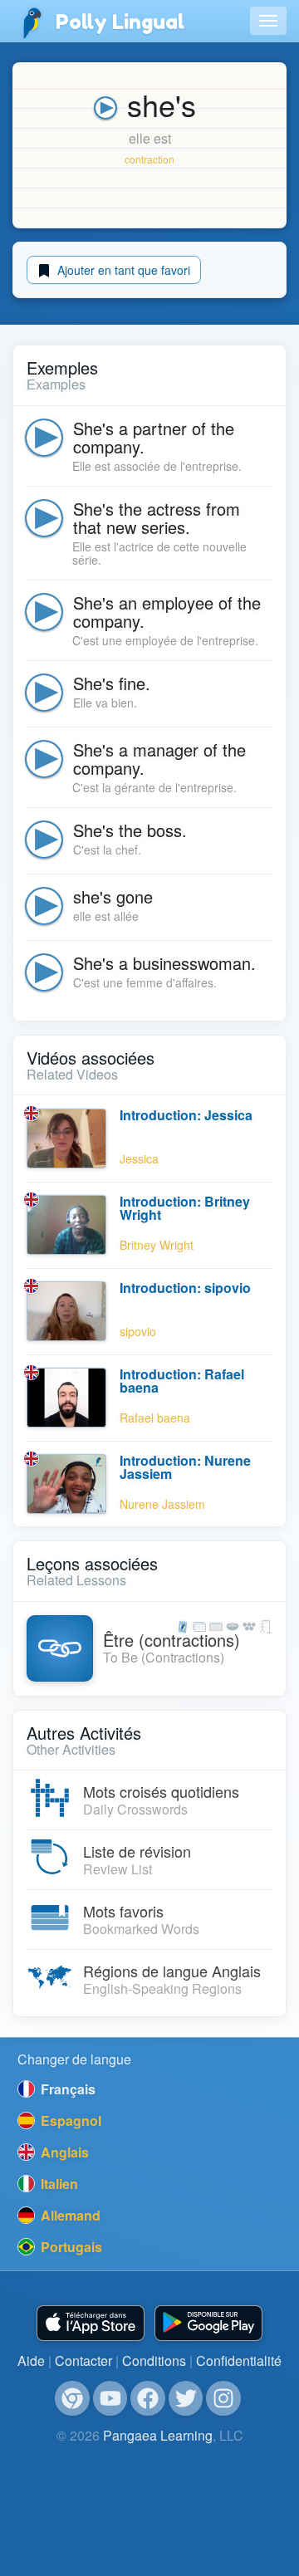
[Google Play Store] (208, 2323)
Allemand (69, 2215)
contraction (149, 159)
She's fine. (112, 683)
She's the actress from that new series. (157, 518)
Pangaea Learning (158, 2435)
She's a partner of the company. (154, 437)
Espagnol (69, 2121)
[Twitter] (186, 2398)
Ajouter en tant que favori (122, 270)
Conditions (154, 2361)
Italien (58, 2184)
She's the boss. (130, 830)
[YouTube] (110, 2398)
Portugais (70, 2247)
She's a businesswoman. (164, 963)
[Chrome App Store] (72, 2398)
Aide (31, 2361)
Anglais (63, 2152)
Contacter (83, 2361)
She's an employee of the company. (167, 612)
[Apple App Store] (91, 2323)
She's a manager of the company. (159, 759)
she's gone (113, 896)
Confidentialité (239, 2361)
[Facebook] (148, 2398)
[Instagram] (223, 2398)
